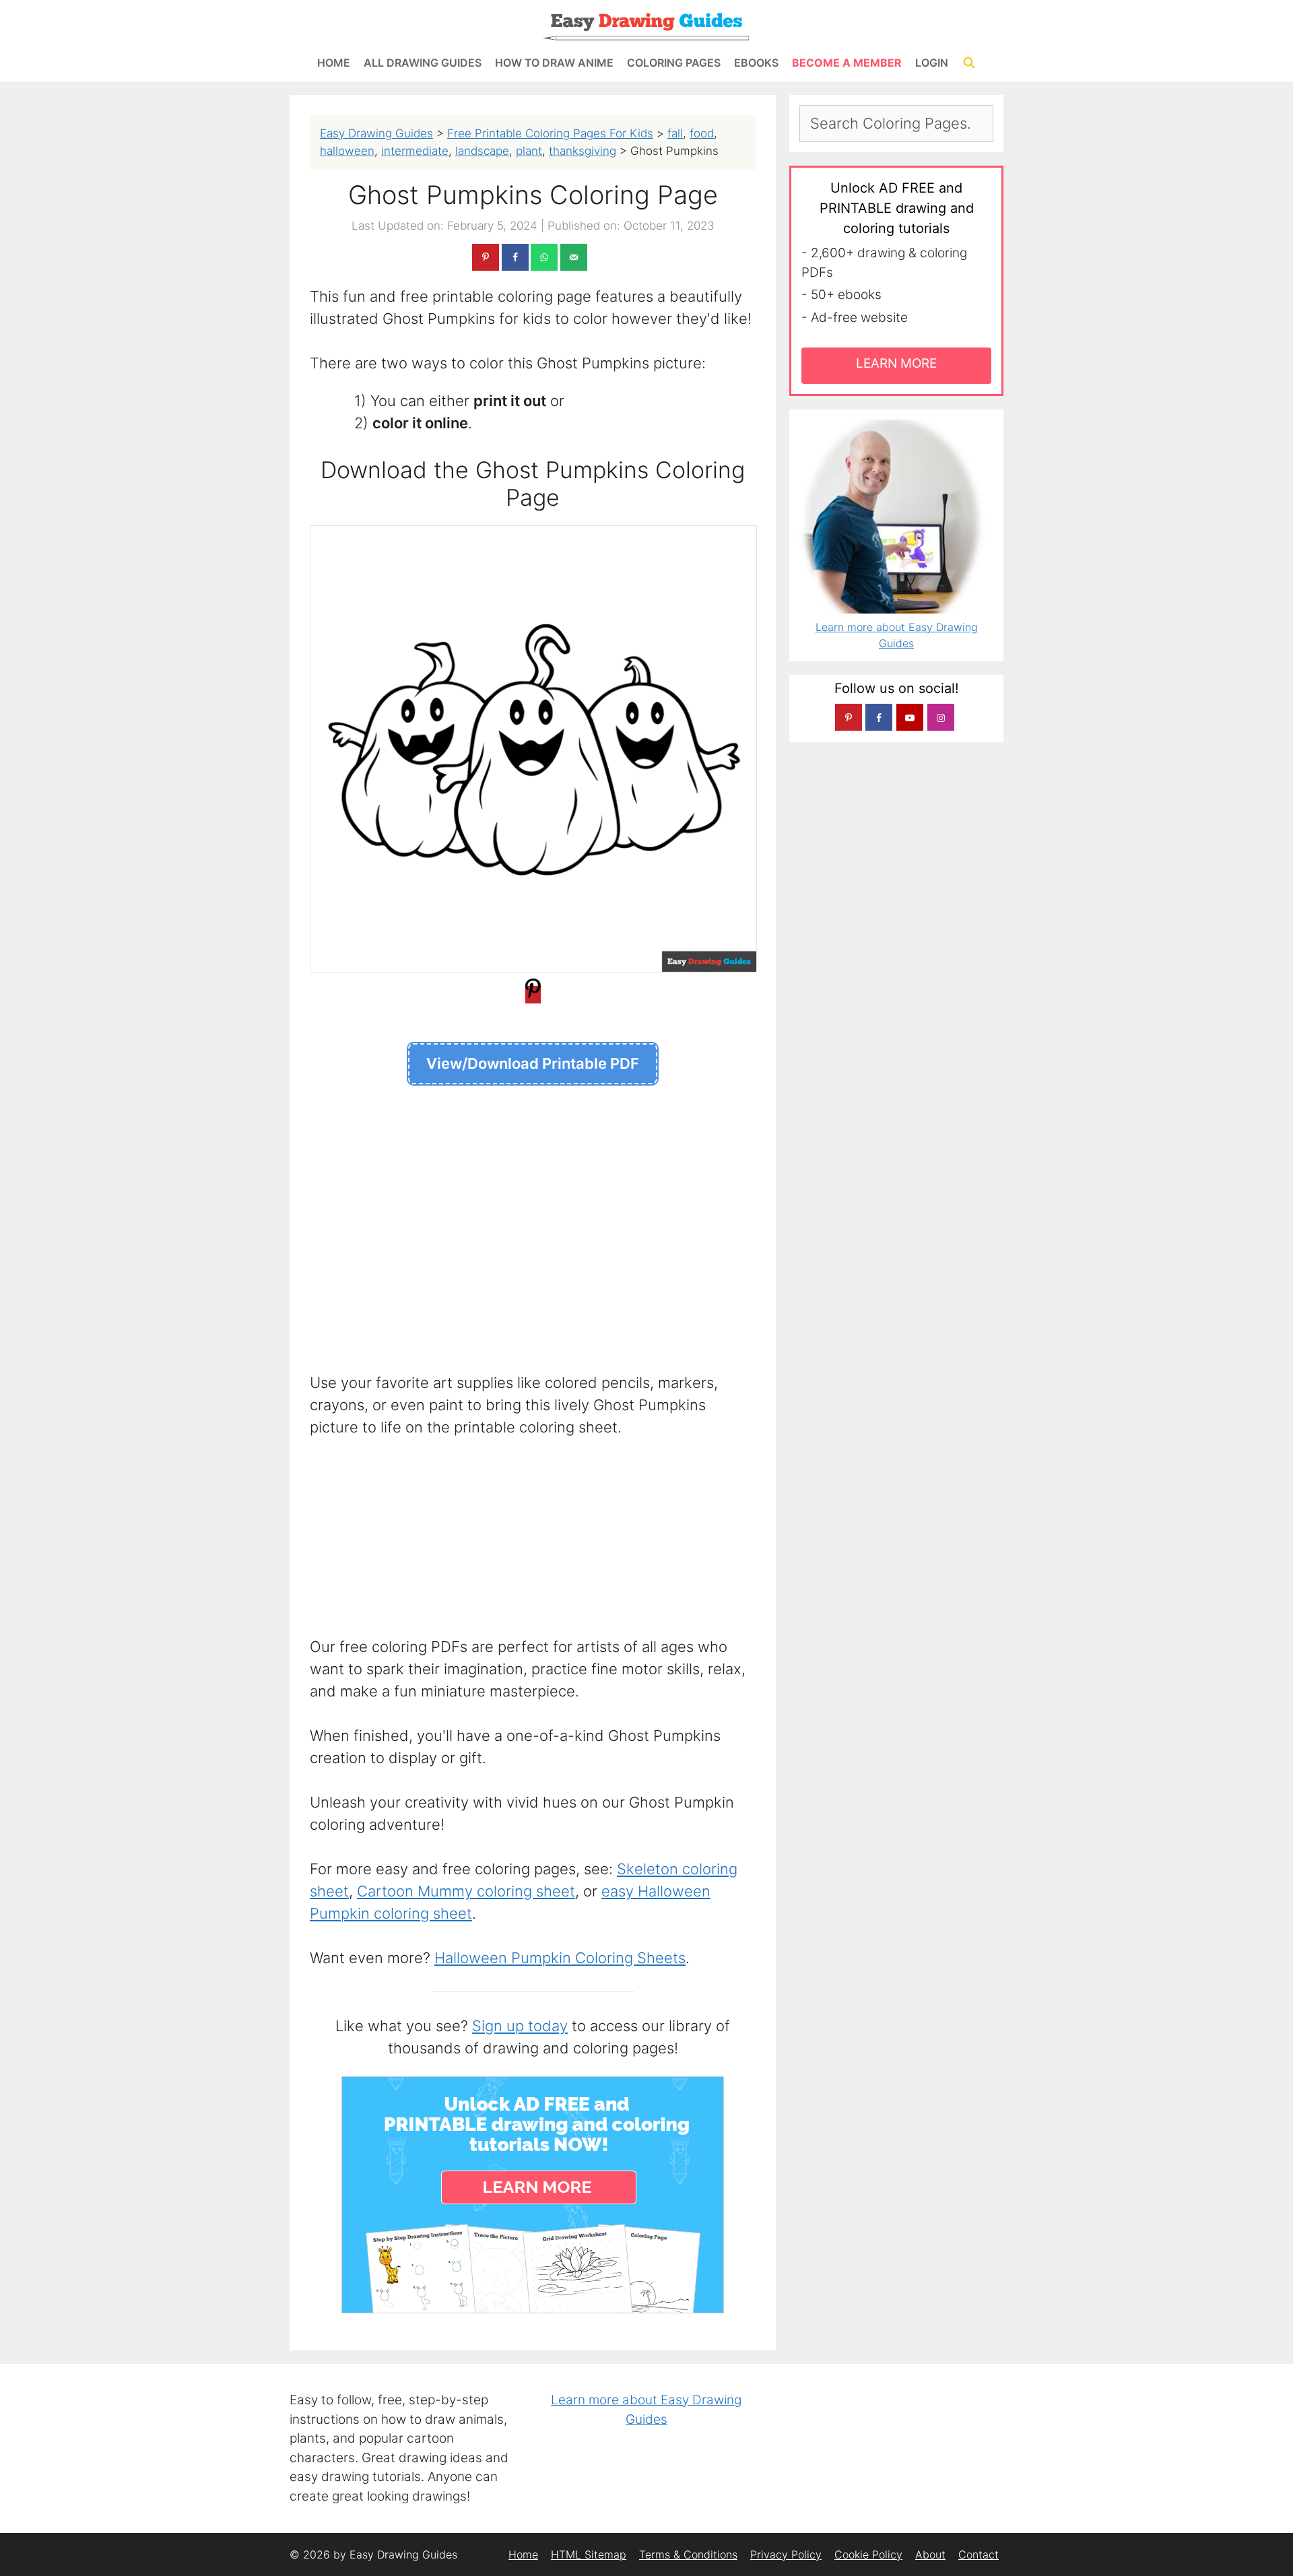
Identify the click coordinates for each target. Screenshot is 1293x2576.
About (930, 2554)
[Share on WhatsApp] (544, 257)
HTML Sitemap (589, 2554)
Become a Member (847, 63)
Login (932, 63)
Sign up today (520, 2026)
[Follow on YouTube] (910, 717)
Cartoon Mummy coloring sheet (466, 1891)
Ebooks (756, 63)
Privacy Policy (786, 2554)
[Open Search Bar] (969, 63)
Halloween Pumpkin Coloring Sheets (560, 1958)
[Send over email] (574, 257)
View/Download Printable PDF (533, 1063)
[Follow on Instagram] (941, 717)
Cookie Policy (868, 2554)
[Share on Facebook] (515, 257)
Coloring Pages (674, 63)
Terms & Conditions (688, 2554)
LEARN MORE (896, 363)
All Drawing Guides (423, 63)
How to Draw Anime (554, 63)
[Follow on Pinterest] (849, 717)
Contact (979, 2554)
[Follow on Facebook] (879, 717)
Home (334, 63)
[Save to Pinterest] (486, 257)
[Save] (533, 995)
